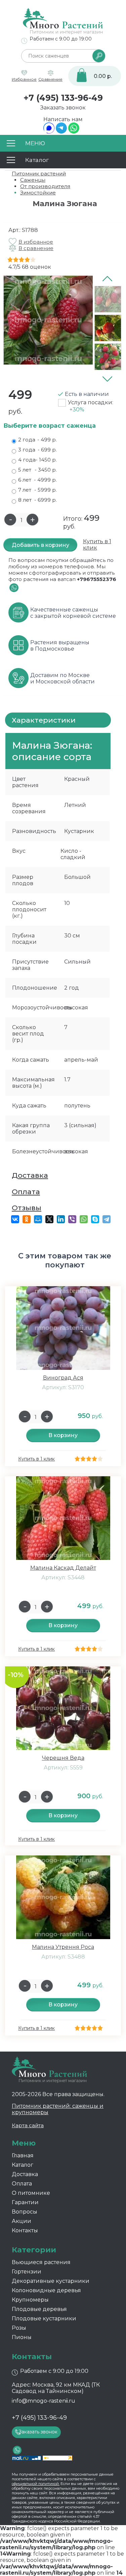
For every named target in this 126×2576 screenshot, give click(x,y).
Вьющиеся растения (41, 2262)
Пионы (22, 2337)
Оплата (26, 1192)
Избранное (24, 79)
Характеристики (44, 720)
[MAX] (49, 132)
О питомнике (31, 2193)
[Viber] (72, 1219)
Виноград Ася (63, 1378)
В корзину (63, 1435)
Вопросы (25, 2212)
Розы (19, 2328)
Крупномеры (30, 2300)
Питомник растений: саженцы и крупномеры (58, 2109)
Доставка (30, 1175)
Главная (23, 2155)
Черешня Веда (63, 1758)
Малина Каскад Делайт (63, 1568)
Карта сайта (28, 2125)
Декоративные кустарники (51, 2281)
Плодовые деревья (39, 2309)
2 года (37, 440)
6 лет (37, 480)
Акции (22, 2221)
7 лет (37, 490)
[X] (49, 1219)
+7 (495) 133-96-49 (63, 98)
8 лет (37, 500)
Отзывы (27, 1208)
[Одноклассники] (27, 1219)
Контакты (25, 2230)
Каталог (23, 2165)
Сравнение (50, 79)
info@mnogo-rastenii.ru (44, 2401)
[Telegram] (61, 132)
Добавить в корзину (40, 545)
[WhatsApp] (74, 132)
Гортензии (27, 2272)
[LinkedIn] (61, 1219)
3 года (37, 450)
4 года (37, 460)
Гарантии (25, 2202)
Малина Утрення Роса (63, 1947)
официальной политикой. (36, 2484)
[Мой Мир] (38, 1219)
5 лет (37, 470)
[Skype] (95, 1219)
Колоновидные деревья (46, 2290)
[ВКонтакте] (15, 1219)
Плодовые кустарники (44, 2318)
